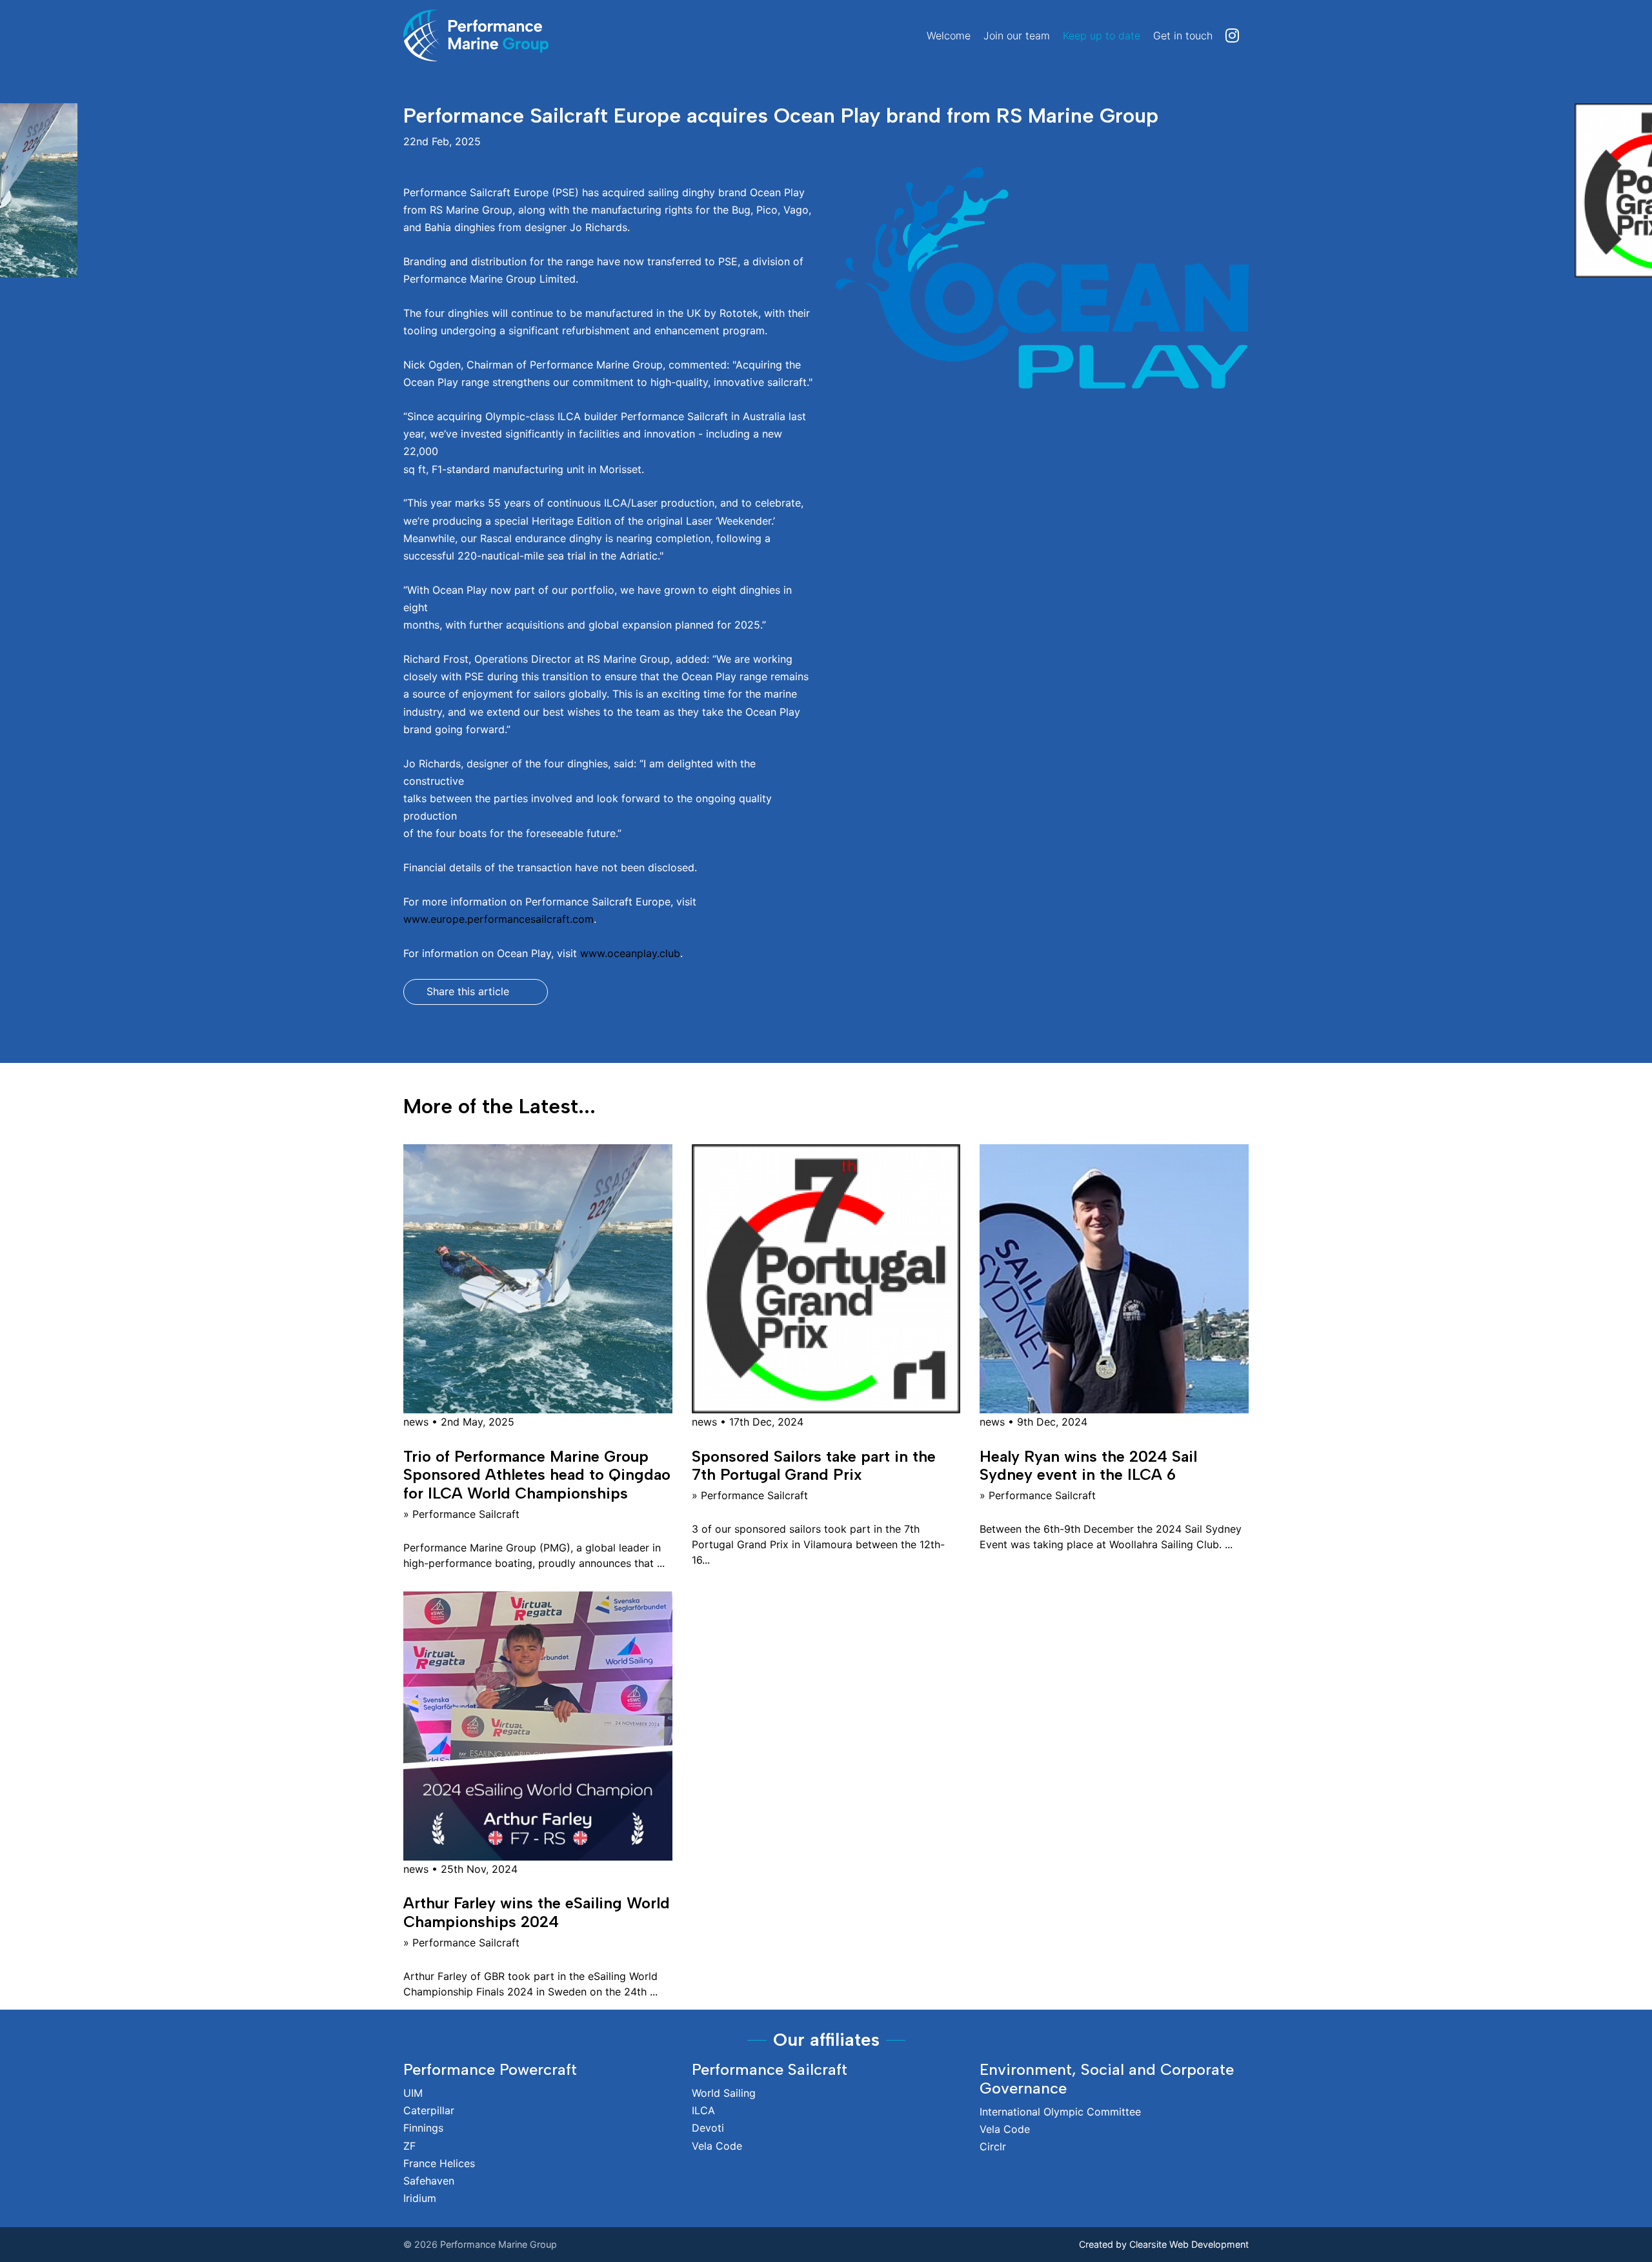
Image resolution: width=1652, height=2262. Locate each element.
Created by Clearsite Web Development (1164, 2244)
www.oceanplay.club (630, 953)
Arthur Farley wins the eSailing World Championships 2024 (537, 1912)
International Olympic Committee (1060, 2112)
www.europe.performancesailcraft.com (499, 919)
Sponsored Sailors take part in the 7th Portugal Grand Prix (814, 1466)
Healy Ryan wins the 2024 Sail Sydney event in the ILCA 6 (1088, 1466)
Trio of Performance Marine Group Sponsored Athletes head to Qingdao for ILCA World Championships (537, 1475)
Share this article (468, 991)
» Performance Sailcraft (461, 1514)
